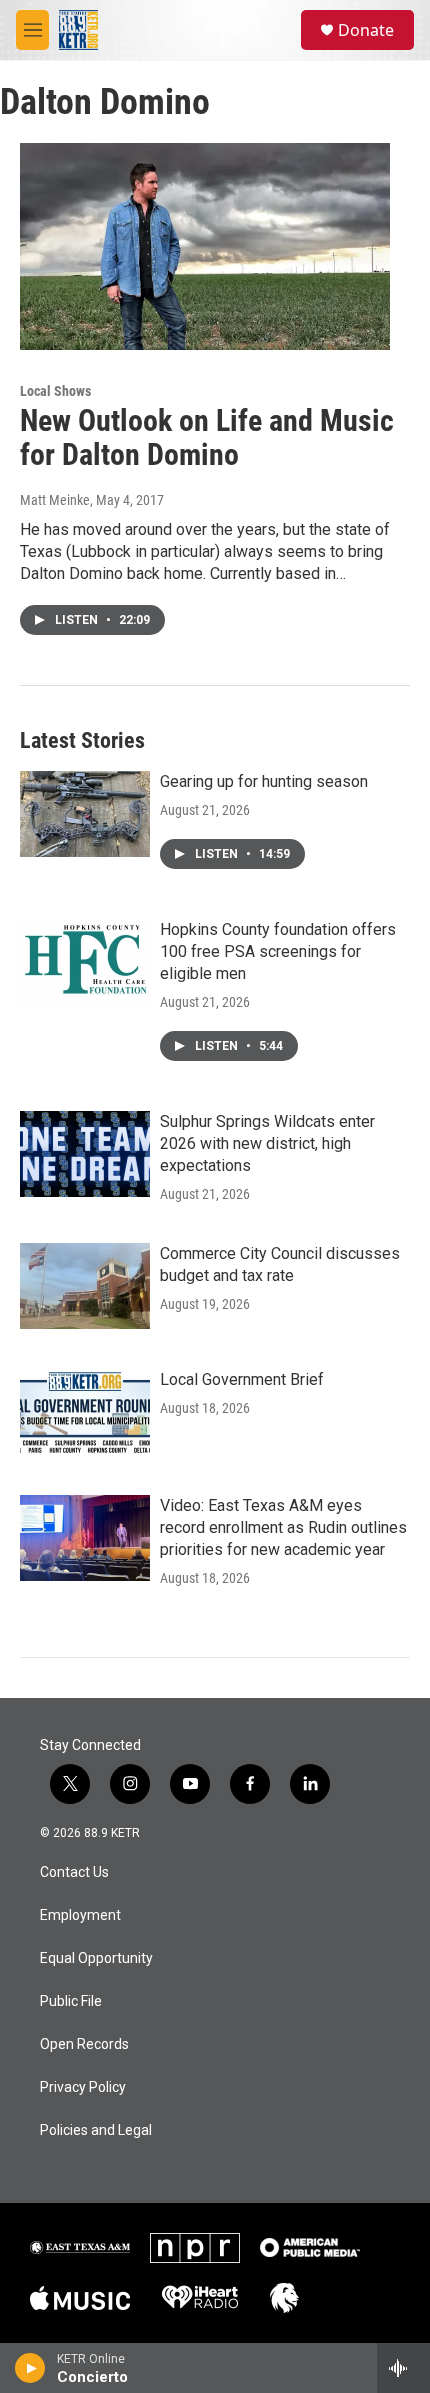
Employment (80, 1915)
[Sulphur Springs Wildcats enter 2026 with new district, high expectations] (85, 1154)
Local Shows (55, 391)
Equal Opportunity (96, 1958)
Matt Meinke (55, 500)
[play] (30, 2368)
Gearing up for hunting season (264, 781)
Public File (71, 2001)
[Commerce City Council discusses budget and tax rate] (85, 1286)
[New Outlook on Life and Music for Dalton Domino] (205, 246)
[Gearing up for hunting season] (85, 814)
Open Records (84, 2044)
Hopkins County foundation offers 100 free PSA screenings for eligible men (278, 951)
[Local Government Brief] (85, 1412)
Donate (366, 30)
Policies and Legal (96, 2130)
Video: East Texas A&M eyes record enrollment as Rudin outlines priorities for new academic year (283, 1527)
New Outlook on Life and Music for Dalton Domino (207, 438)
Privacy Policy (83, 2087)
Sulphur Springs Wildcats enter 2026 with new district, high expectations (267, 1143)
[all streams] (403, 2368)
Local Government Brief (242, 1379)
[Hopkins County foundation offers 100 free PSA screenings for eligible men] (85, 962)
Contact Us (74, 1872)
